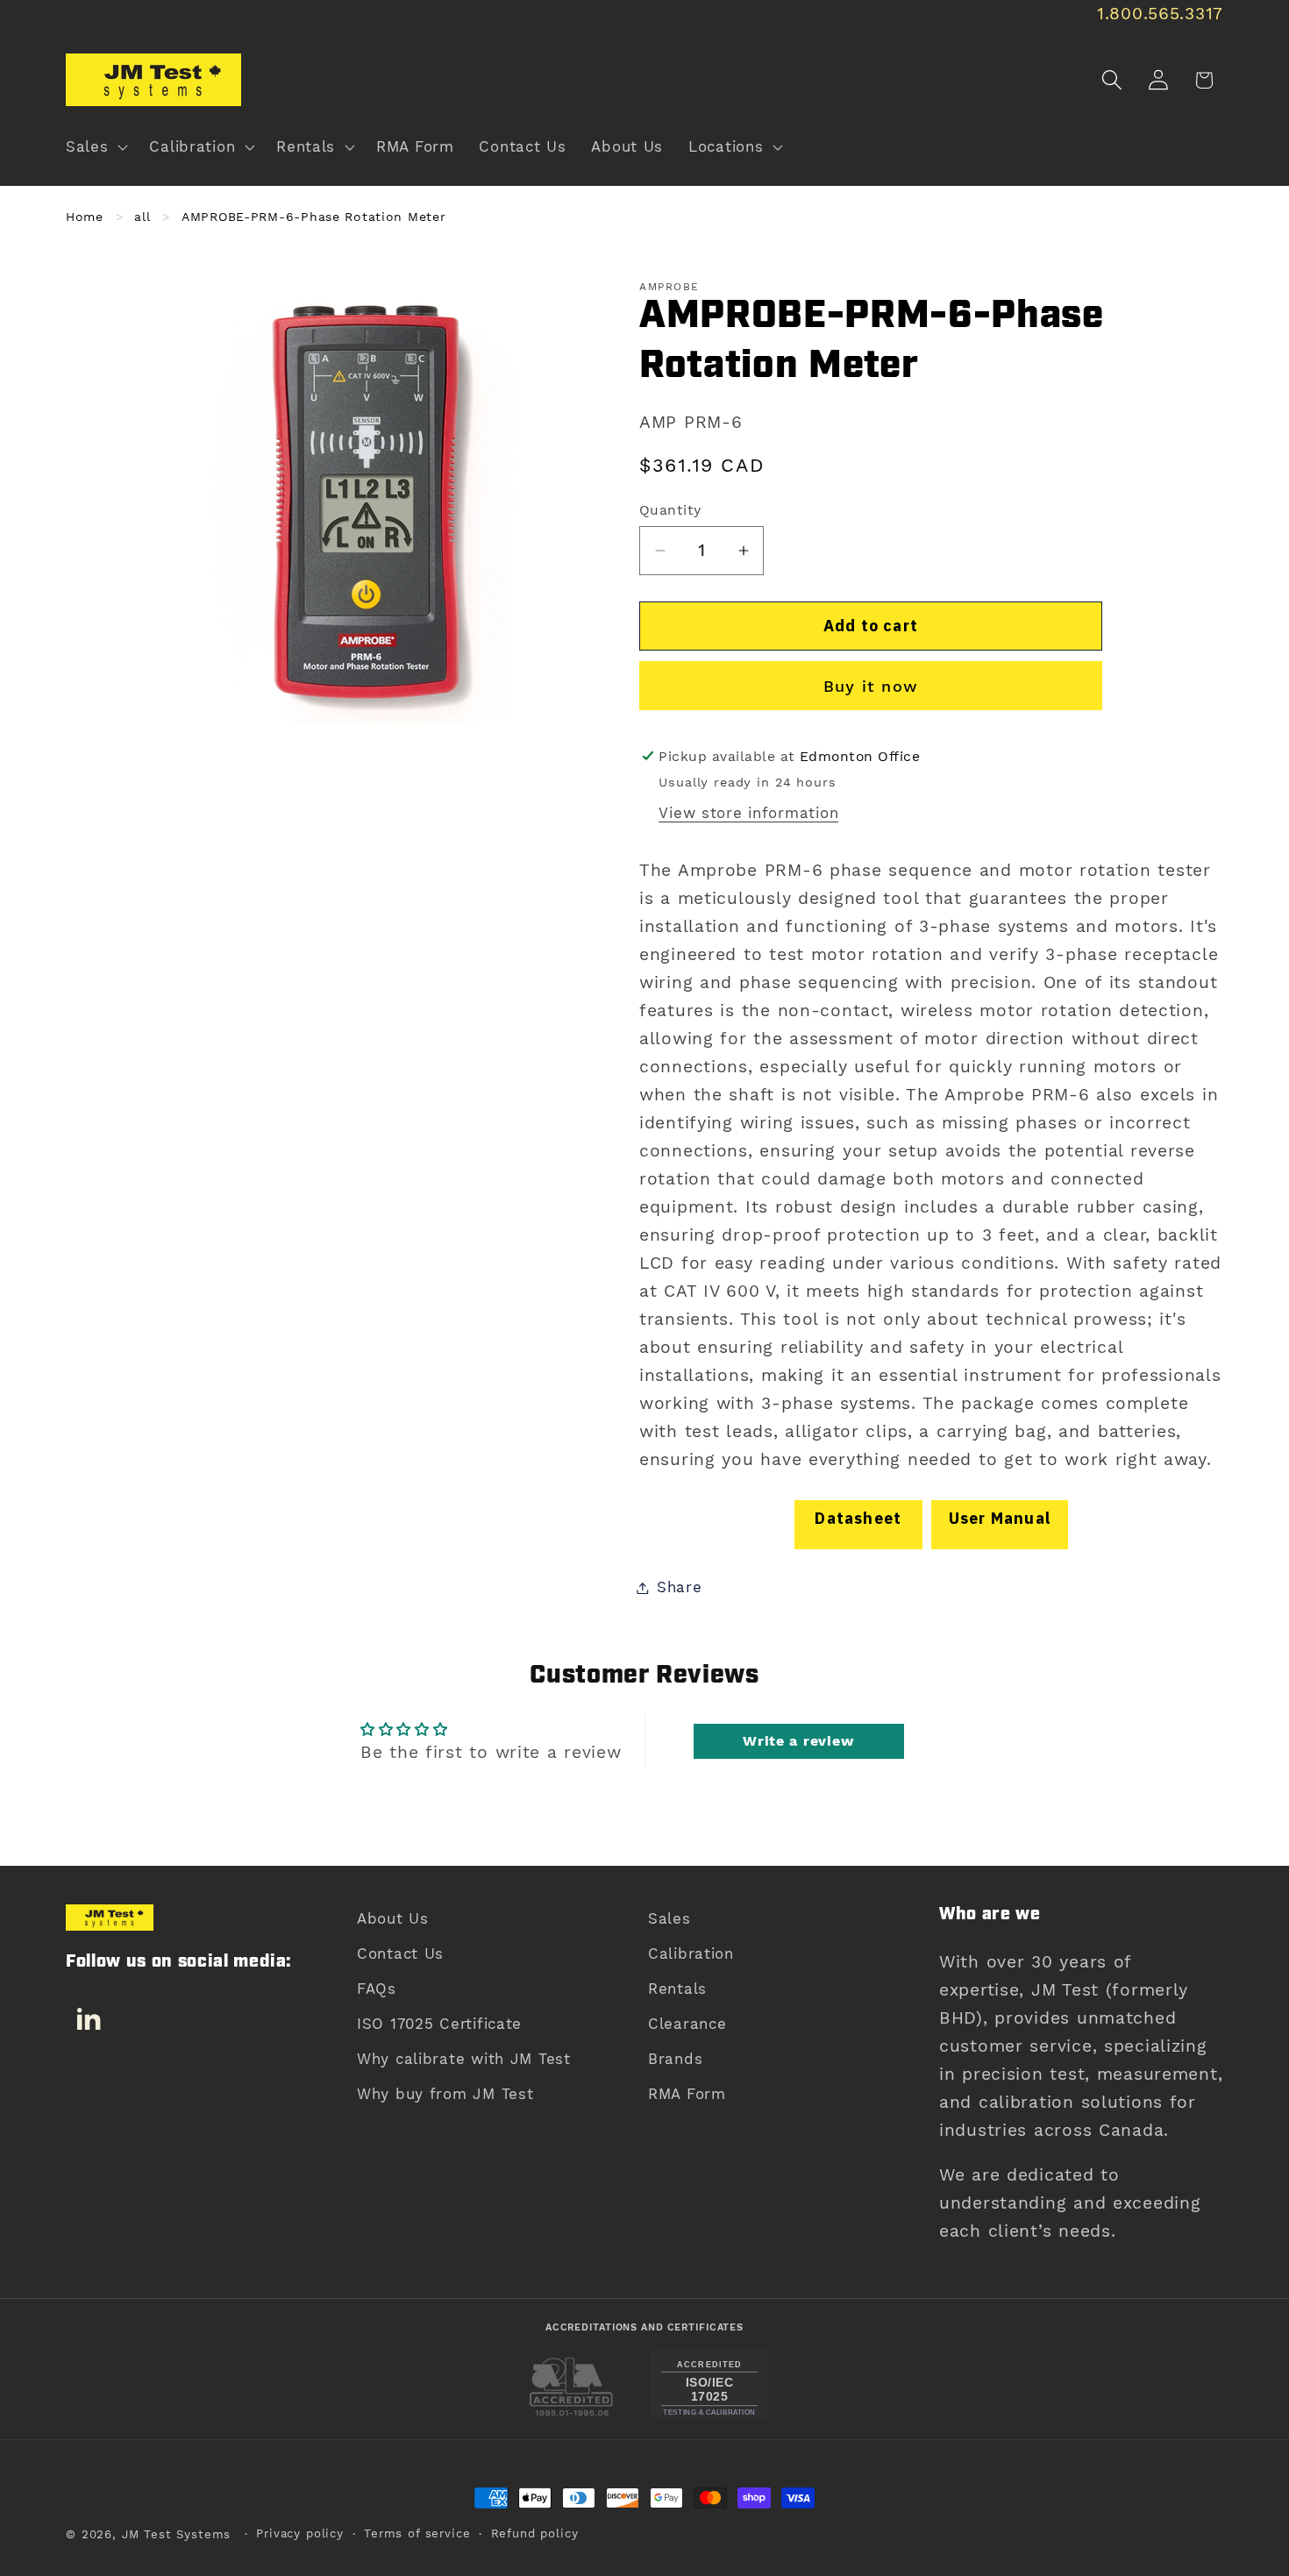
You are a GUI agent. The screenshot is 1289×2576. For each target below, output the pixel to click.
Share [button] (680, 1587)
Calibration (691, 1953)
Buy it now (871, 686)
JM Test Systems (177, 2534)
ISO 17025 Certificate (439, 2024)
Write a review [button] (798, 1741)
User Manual (1000, 1518)
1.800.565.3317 (1160, 14)
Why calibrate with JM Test (464, 2059)
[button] (95, 147)
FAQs (377, 1989)
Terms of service (417, 2533)
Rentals (677, 1989)
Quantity (670, 510)
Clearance (687, 2024)
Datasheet (858, 1518)
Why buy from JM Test (445, 2094)
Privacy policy (300, 2533)
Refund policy (535, 2533)
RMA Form (687, 2094)
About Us (393, 1918)
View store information (748, 813)
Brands (675, 2059)
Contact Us (400, 1953)
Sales (669, 1918)
